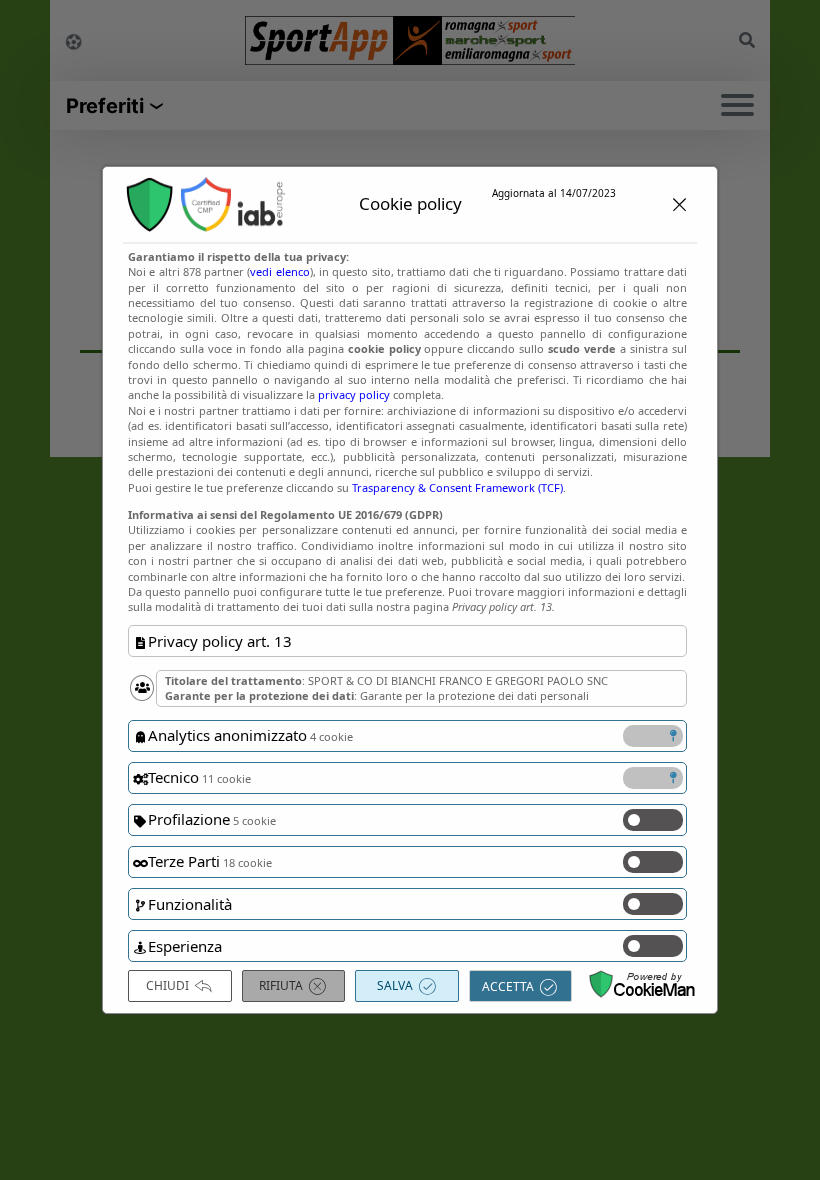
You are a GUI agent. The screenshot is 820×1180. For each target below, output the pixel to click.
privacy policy (354, 394)
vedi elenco (279, 271)
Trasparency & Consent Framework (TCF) (457, 487)
